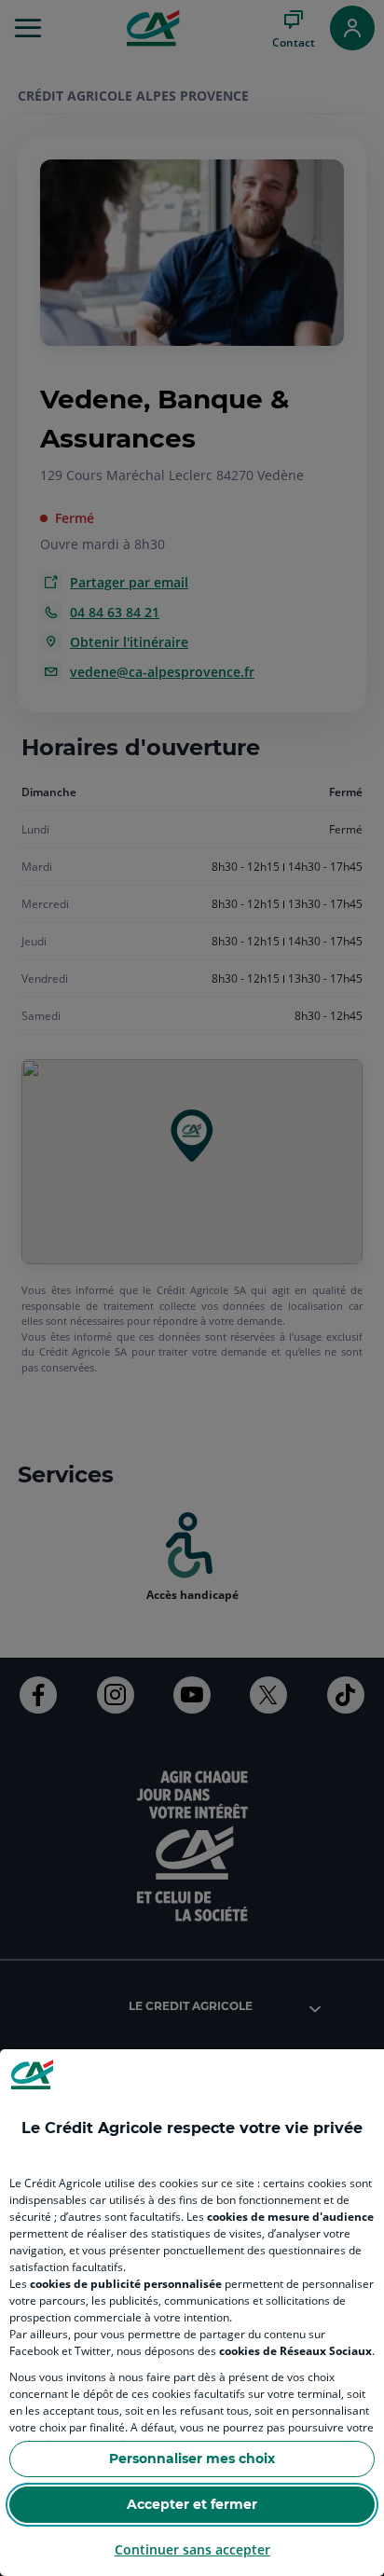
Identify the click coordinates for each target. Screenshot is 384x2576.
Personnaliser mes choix (192, 2459)
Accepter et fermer (192, 2504)
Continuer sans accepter (192, 2549)
